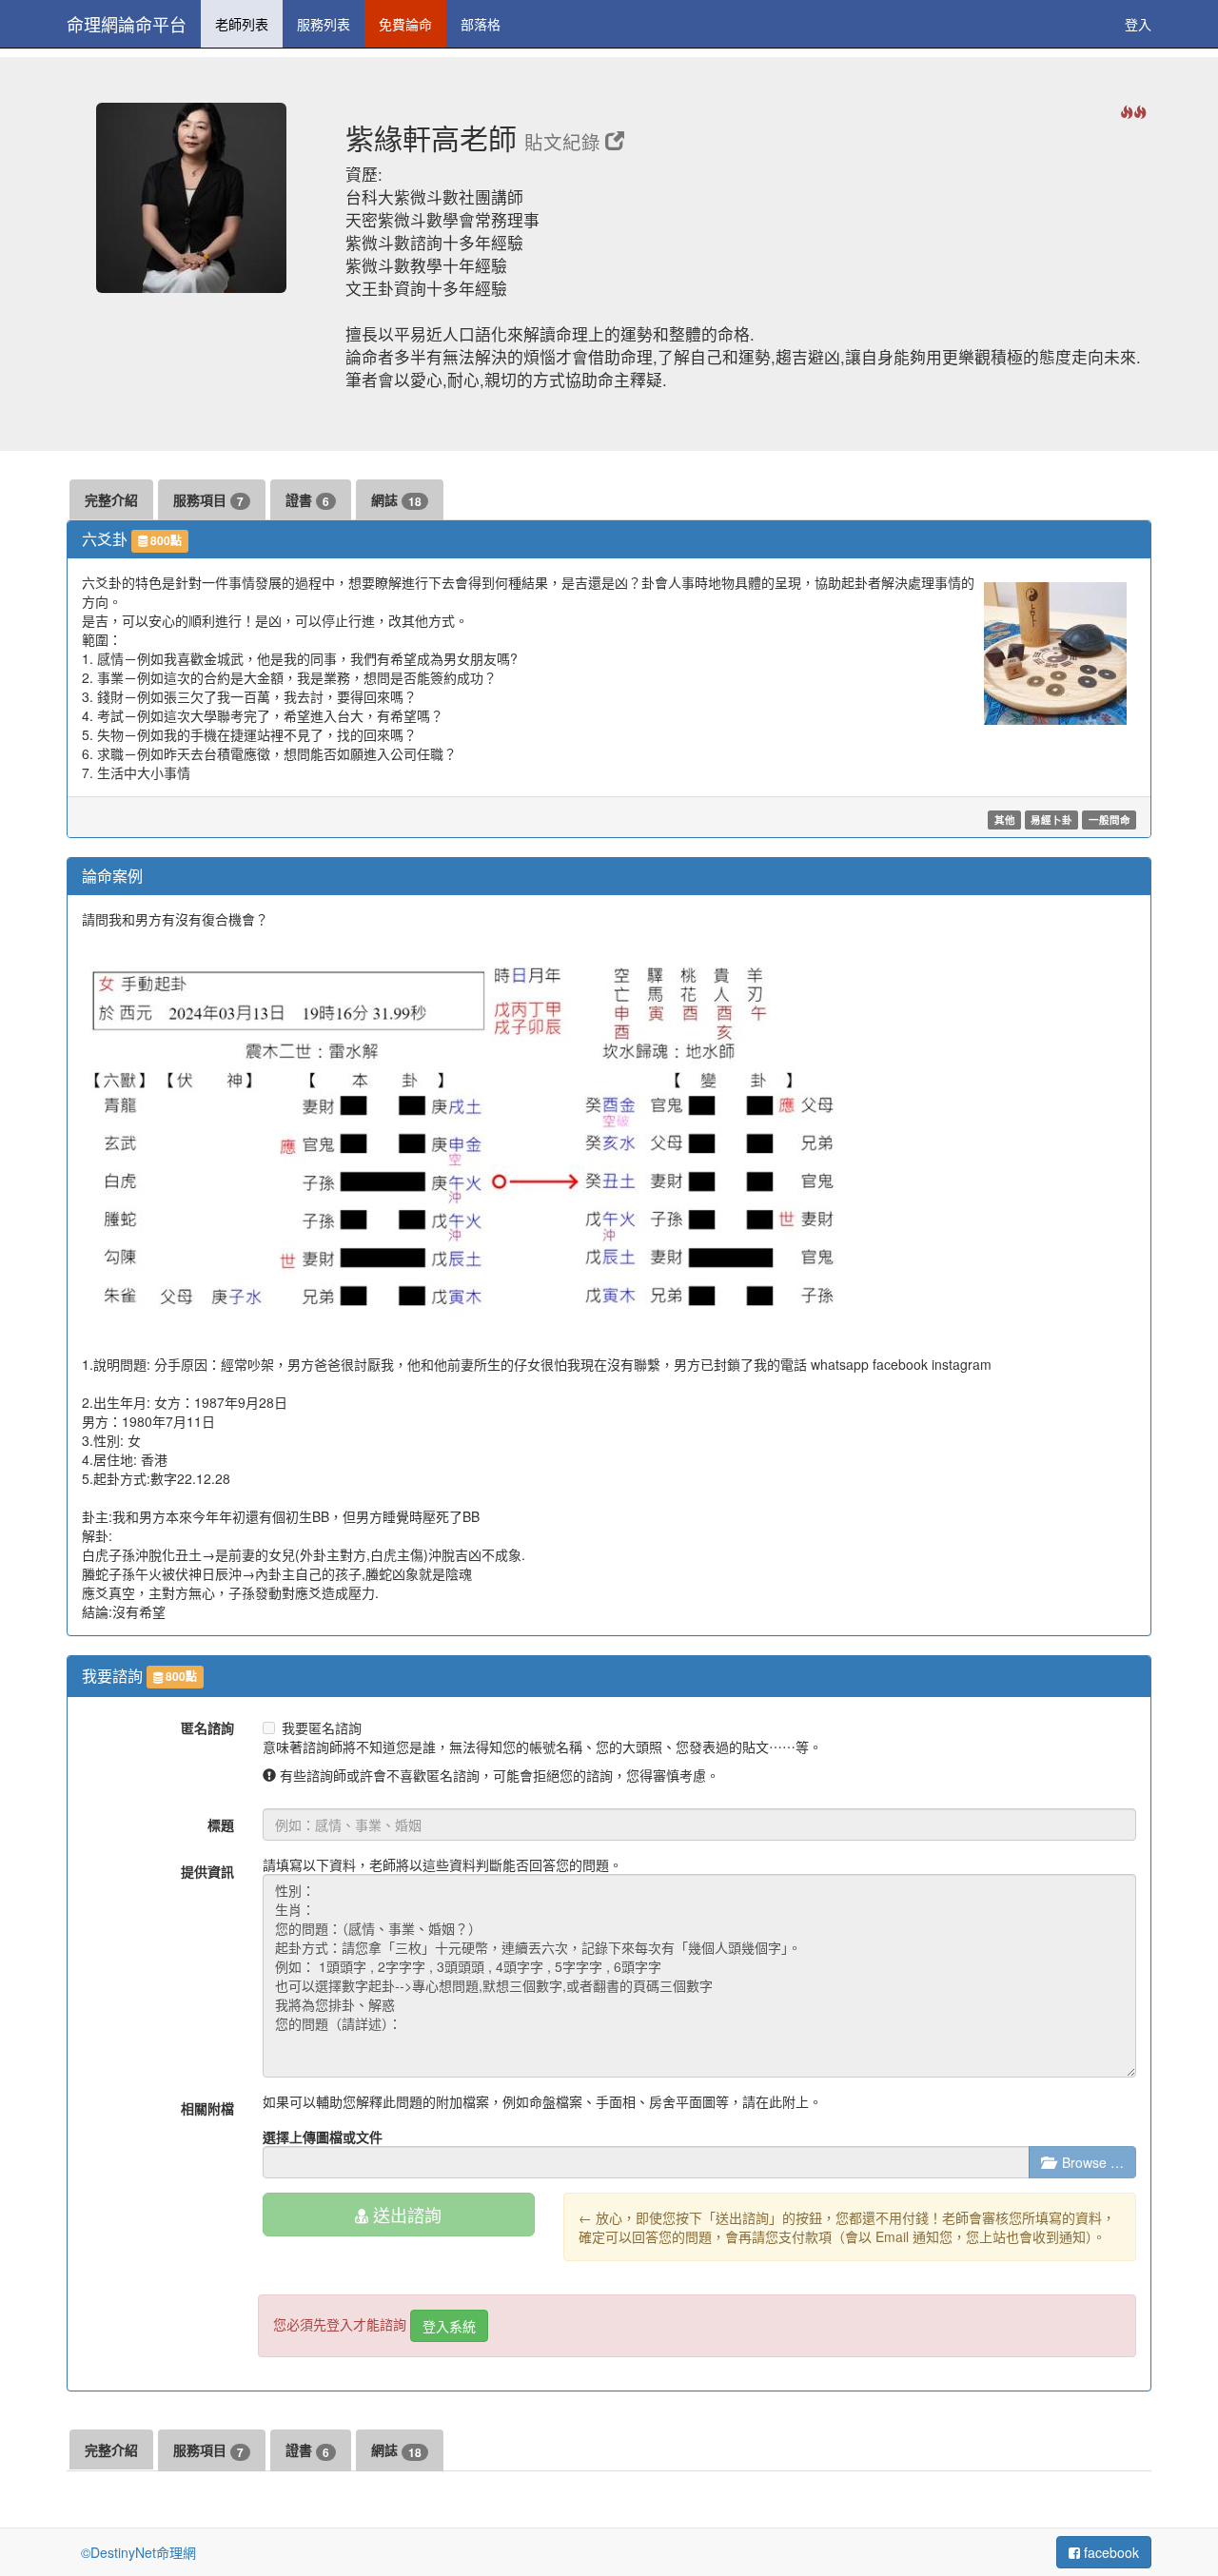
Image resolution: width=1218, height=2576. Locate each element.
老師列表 (242, 24)
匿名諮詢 (207, 1727)
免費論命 (405, 24)
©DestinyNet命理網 (138, 2552)
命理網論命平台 (127, 24)
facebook (1110, 2552)
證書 (307, 500)
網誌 (396, 500)
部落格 (481, 24)
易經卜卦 (1051, 820)
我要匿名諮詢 (322, 1727)
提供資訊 (207, 1871)
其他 (1005, 820)
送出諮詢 (405, 2215)
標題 (221, 1825)
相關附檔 (207, 2108)
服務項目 (208, 500)
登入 (1138, 24)
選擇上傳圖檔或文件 (323, 2137)
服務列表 (324, 24)
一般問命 (1110, 820)
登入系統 (449, 2326)
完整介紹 (111, 499)
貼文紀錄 (565, 142)
